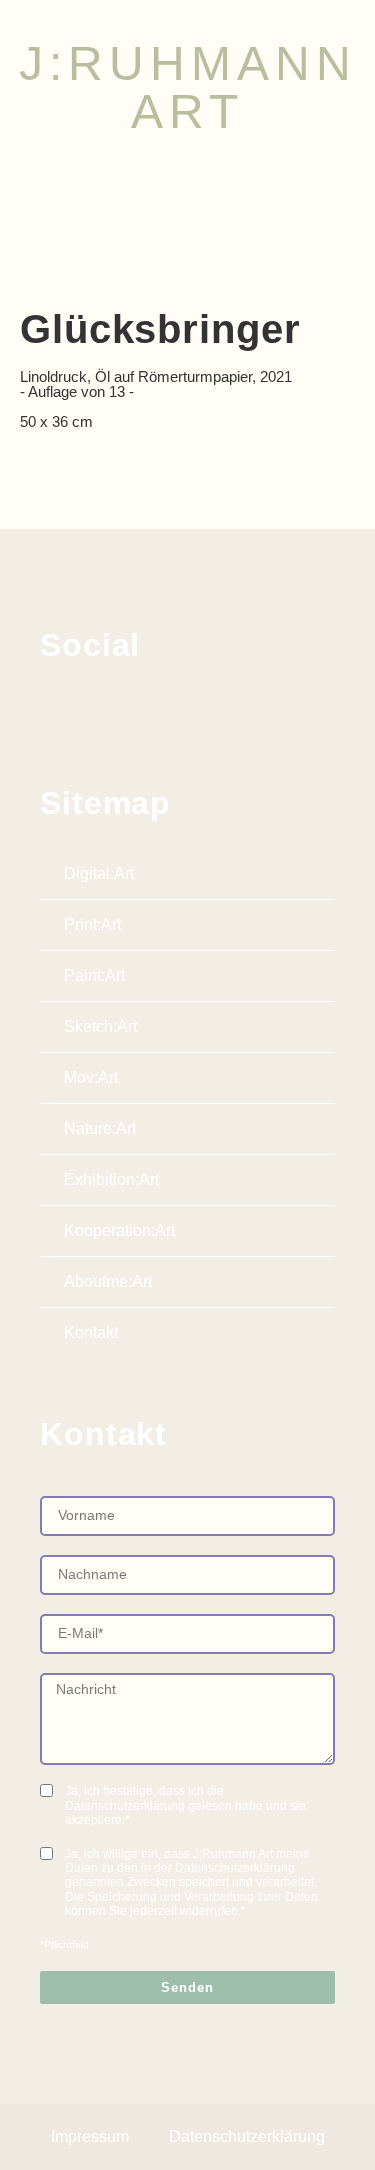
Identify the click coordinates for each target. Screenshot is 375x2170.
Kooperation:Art (119, 1230)
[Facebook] (55, 712)
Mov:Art (91, 1077)
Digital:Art (99, 873)
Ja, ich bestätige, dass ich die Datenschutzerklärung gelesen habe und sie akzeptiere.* (185, 1805)
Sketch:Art (100, 1026)
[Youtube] (149, 712)
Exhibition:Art (111, 1179)
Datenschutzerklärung (247, 2136)
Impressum (90, 2136)
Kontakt (91, 1332)
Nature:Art (100, 1128)
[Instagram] (102, 712)
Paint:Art (94, 975)
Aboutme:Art (108, 1281)
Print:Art (92, 924)
